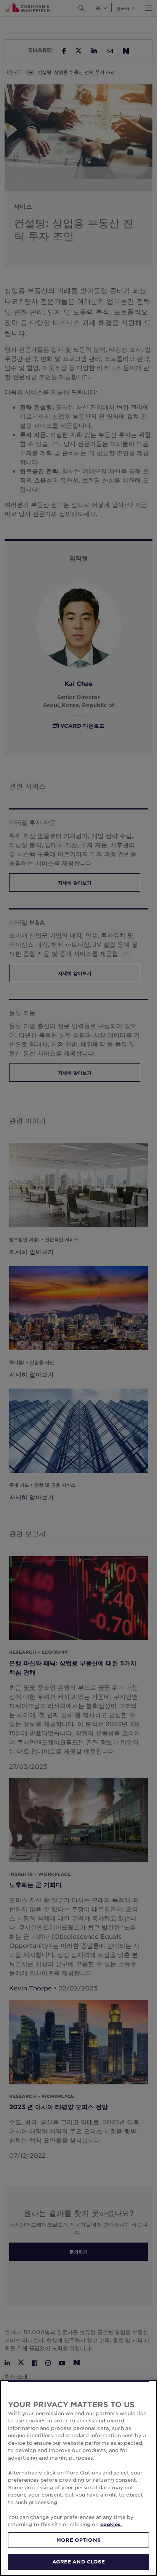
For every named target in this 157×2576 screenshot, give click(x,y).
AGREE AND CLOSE (79, 2562)
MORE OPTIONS (78, 2540)
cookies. (111, 2524)
